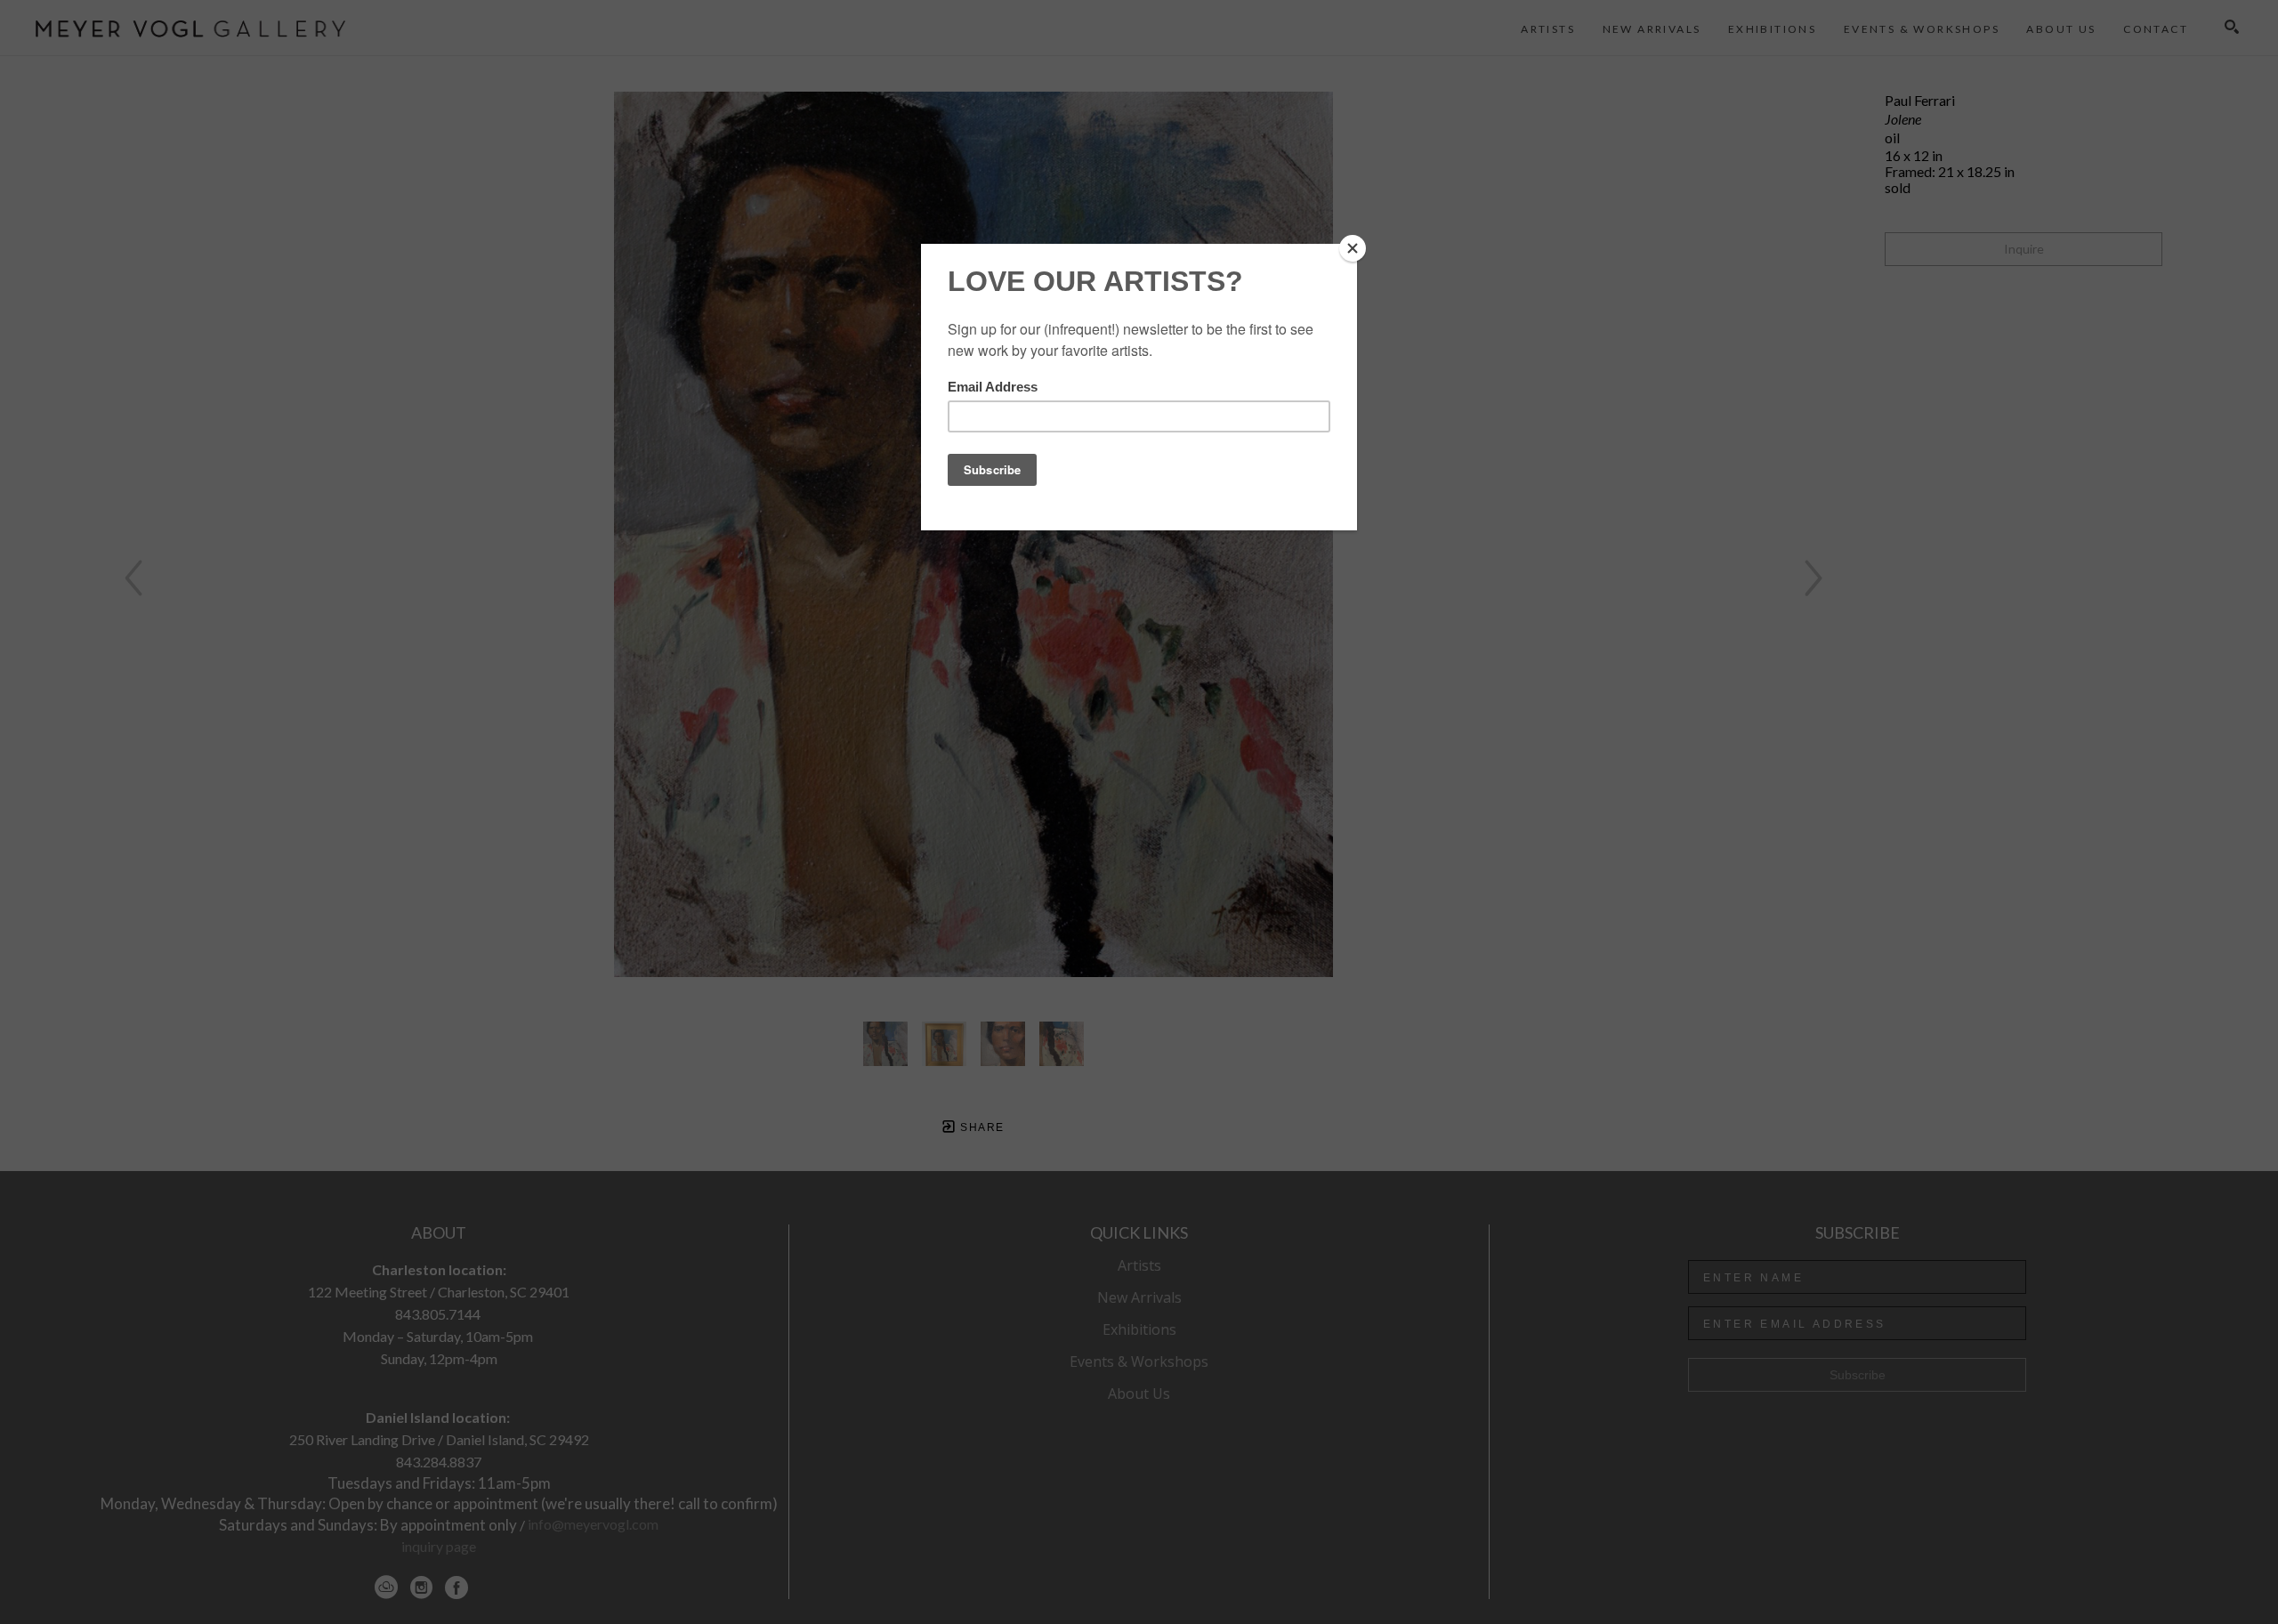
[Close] (1353, 248)
